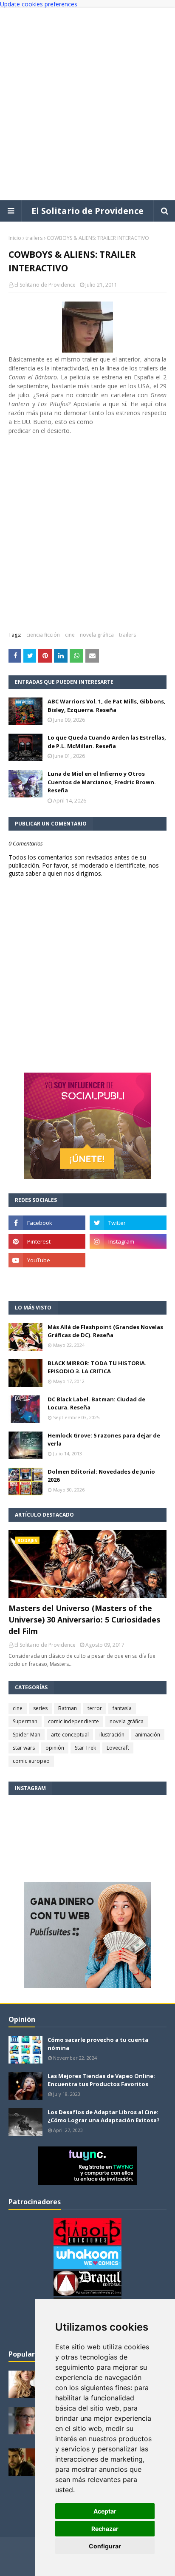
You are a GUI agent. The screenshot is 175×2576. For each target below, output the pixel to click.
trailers (34, 238)
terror (95, 1708)
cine (70, 635)
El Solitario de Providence (87, 211)
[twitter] (128, 1223)
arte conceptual (70, 1735)
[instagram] (128, 1241)
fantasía (122, 1708)
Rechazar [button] (105, 2529)
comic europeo (31, 1761)
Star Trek (85, 1748)
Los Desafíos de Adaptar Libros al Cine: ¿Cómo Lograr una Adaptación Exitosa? (104, 2116)
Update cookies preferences (39, 4)
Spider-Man (27, 1735)
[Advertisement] (87, 104)
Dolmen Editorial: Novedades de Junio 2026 (101, 1476)
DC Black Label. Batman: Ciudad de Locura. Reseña (96, 1403)
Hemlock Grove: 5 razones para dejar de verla (104, 1440)
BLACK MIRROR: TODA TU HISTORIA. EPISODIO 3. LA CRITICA (97, 1367)
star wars (24, 1748)
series (40, 1708)
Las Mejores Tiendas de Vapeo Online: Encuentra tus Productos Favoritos (101, 2080)
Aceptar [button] (105, 2511)
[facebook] (47, 1223)
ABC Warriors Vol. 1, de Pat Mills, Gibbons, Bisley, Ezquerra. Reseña (107, 706)
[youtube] (47, 1260)
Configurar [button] (105, 2546)
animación (148, 1735)
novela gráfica (97, 635)
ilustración (112, 1735)
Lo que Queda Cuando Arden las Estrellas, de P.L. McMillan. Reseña (107, 742)
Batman (68, 1708)
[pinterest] (47, 1241)
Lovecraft (118, 1748)
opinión (55, 1748)
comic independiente (73, 1721)
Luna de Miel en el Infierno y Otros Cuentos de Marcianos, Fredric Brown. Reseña (102, 782)
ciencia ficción (43, 635)
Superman (25, 1721)
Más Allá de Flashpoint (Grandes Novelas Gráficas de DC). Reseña (105, 1331)
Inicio (15, 238)
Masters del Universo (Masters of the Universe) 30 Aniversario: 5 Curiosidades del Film (84, 1620)
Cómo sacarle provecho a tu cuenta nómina (98, 2044)
